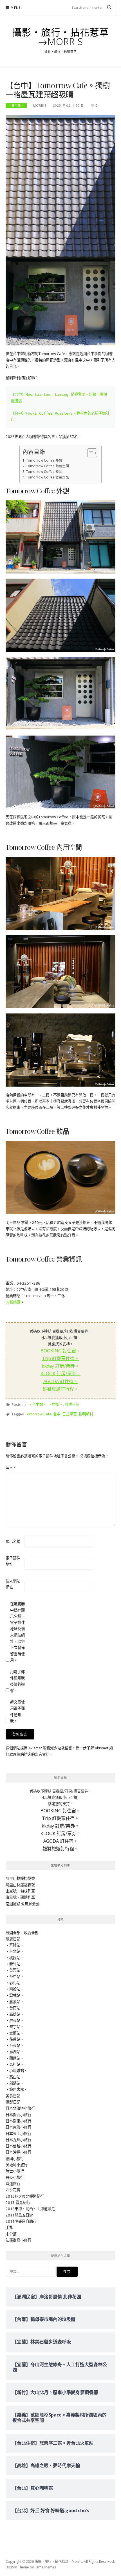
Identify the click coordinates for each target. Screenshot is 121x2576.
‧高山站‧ (15, 2077)
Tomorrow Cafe (38, 1414)
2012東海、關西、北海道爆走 (30, 2209)
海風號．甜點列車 (20, 1897)
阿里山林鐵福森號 (20, 1885)
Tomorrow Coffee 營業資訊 (47, 477)
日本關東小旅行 (18, 2121)
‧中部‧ (56, 1404)
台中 (57, 1414)
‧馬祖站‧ (15, 2064)
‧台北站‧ (15, 1951)
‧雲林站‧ (15, 1995)
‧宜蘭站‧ (15, 2033)
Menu (16, 8)
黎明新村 (86, 1414)
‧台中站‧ (16, 105)
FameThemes (45, 2567)
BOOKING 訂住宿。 (60, 1351)
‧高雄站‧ (15, 2014)
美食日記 (13, 2096)
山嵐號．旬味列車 (20, 1891)
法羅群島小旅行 (18, 2240)
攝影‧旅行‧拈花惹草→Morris (61, 37)
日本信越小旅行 (18, 2146)
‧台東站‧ (15, 2045)
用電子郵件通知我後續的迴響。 (17, 1681)
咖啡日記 (72, 1404)
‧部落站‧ (15, 2083)
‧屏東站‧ (15, 2020)
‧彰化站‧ (15, 1983)
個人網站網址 (13, 1584)
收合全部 (31, 1933)
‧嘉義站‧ (15, 2002)
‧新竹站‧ (15, 1964)
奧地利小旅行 (17, 2165)
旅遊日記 (13, 1939)
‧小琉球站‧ (17, 2071)
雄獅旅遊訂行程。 (60, 1389)
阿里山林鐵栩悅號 (20, 1878)
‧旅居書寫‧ (17, 2089)
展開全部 (13, 1933)
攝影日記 (13, 2102)
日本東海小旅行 (18, 2127)
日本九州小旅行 (18, 2140)
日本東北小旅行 (18, 2134)
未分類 (11, 2234)
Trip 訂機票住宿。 (60, 1358)
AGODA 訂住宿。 (61, 1381)
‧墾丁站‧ (15, 2027)
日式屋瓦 (70, 1414)
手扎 (9, 2227)
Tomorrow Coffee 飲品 (44, 471)
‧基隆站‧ (15, 1945)
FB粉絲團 (13, 1302)
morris (40, 105)
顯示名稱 (13, 1541)
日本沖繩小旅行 (18, 2152)
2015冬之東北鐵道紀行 (25, 2196)
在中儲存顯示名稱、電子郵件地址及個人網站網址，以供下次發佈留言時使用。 (17, 1632)
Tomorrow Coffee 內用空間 (47, 466)
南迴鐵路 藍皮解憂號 (23, 1904)
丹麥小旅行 (15, 2177)
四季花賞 (13, 2190)
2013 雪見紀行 (18, 2202)
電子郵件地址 (13, 1561)
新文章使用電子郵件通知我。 (17, 1711)
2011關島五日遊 (19, 2215)
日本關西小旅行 (18, 2115)
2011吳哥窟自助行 (21, 2221)
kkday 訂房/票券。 (60, 1366)
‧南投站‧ (15, 1989)
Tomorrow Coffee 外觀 (44, 460)
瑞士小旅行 (15, 2171)
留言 (11, 1467)
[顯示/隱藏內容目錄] (89, 453)
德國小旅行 (15, 2159)
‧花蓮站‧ (15, 2039)
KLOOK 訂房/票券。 (61, 1374)
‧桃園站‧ (15, 1958)
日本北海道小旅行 (20, 2108)
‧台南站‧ (15, 2008)
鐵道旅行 (13, 2184)
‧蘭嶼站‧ (15, 2058)
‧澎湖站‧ (15, 2052)
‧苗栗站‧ (15, 1970)
